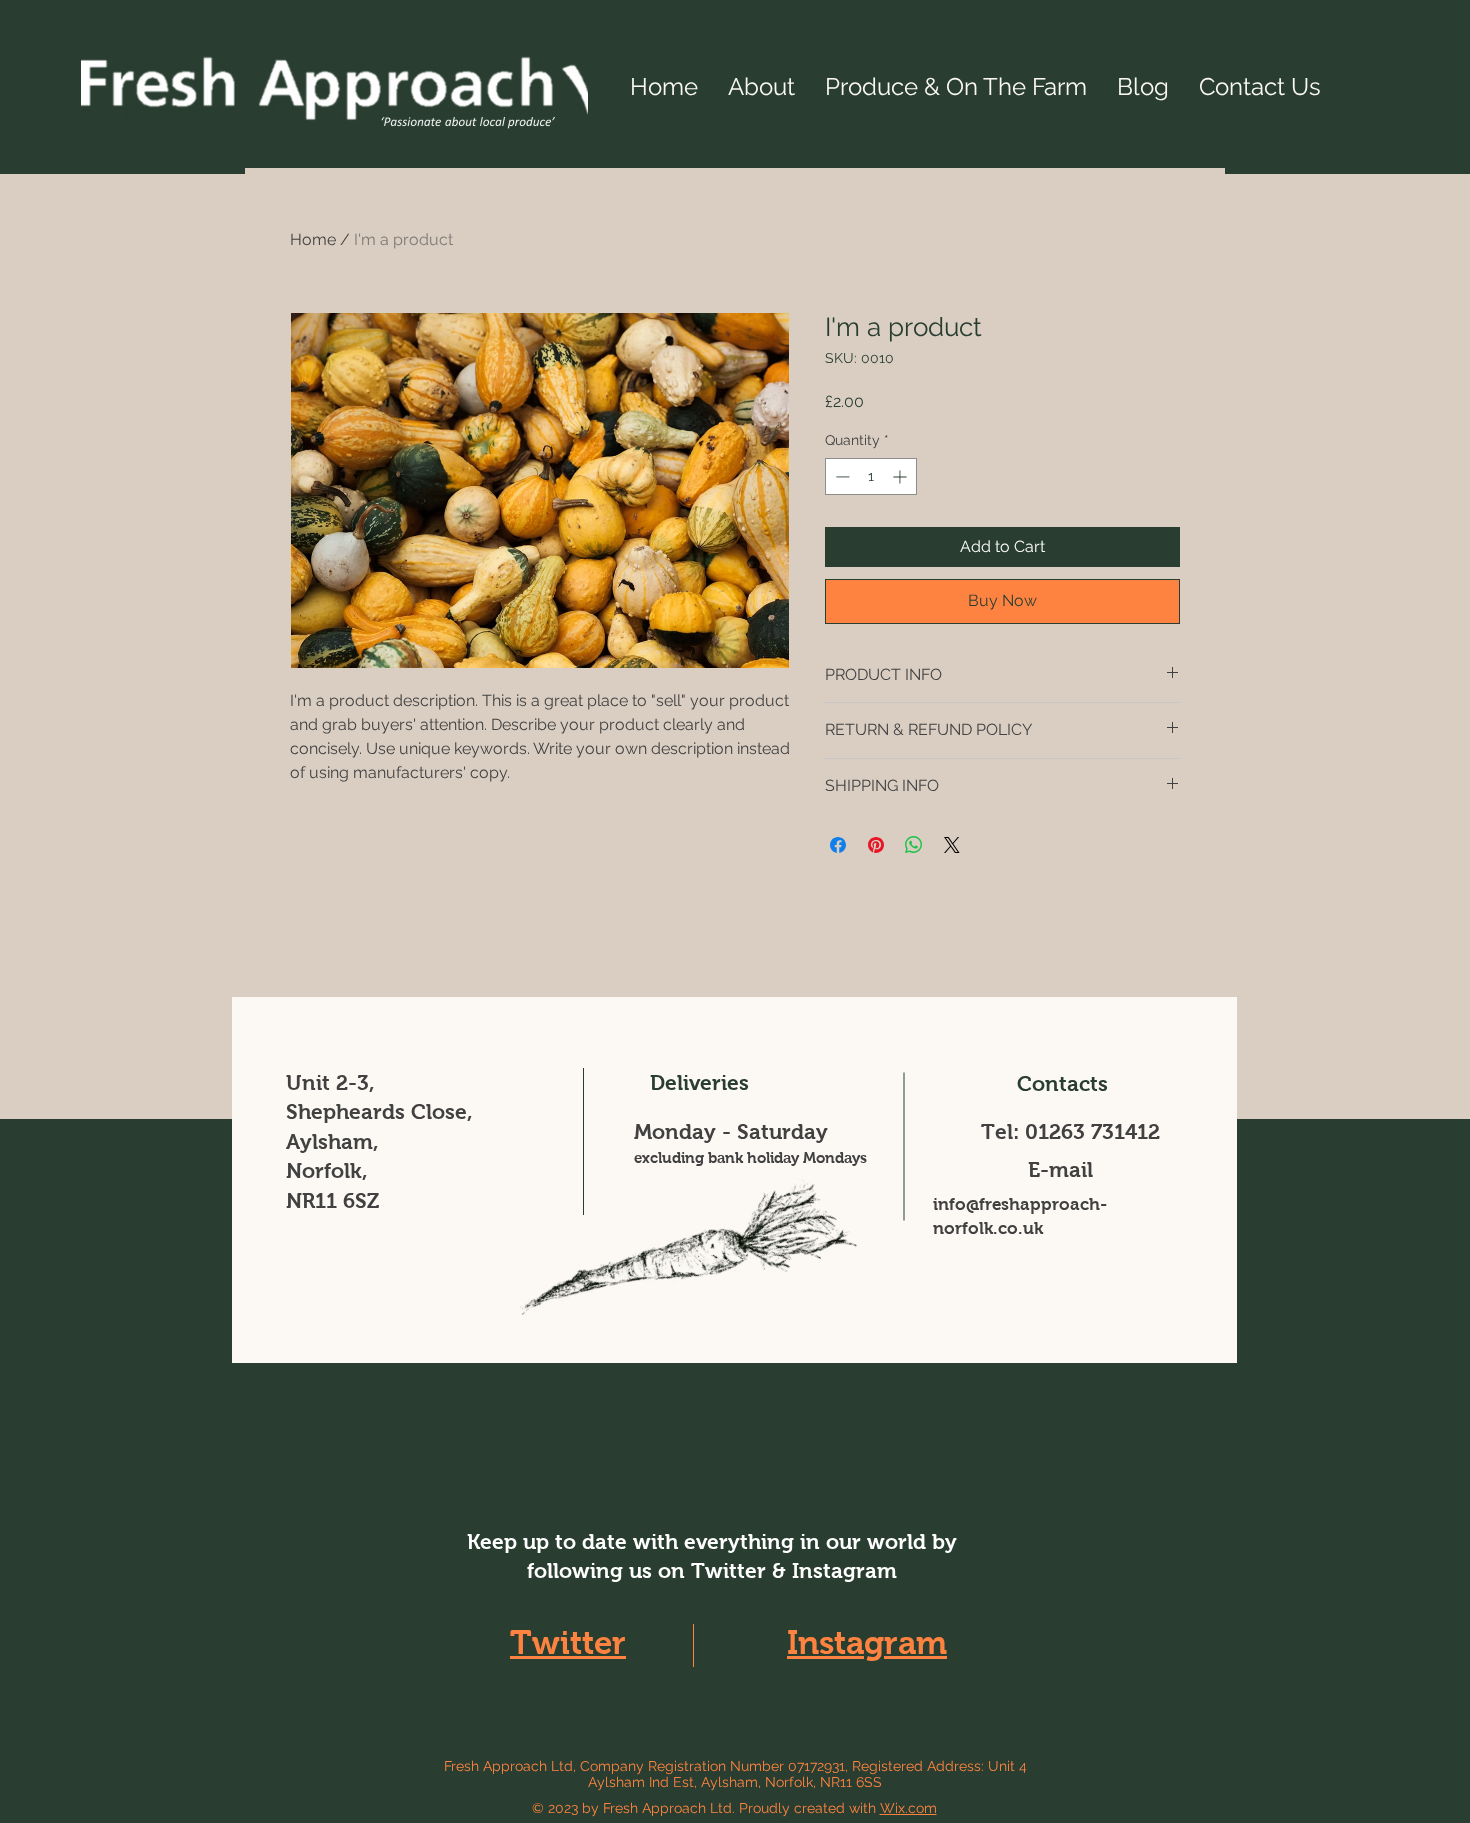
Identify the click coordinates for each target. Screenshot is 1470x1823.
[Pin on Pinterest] (876, 845)
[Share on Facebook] (838, 845)
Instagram (867, 1642)
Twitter (568, 1642)
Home (313, 239)
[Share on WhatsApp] (914, 845)
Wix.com (908, 1808)
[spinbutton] (871, 476)
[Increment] (901, 476)
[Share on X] (952, 845)
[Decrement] (840, 476)
